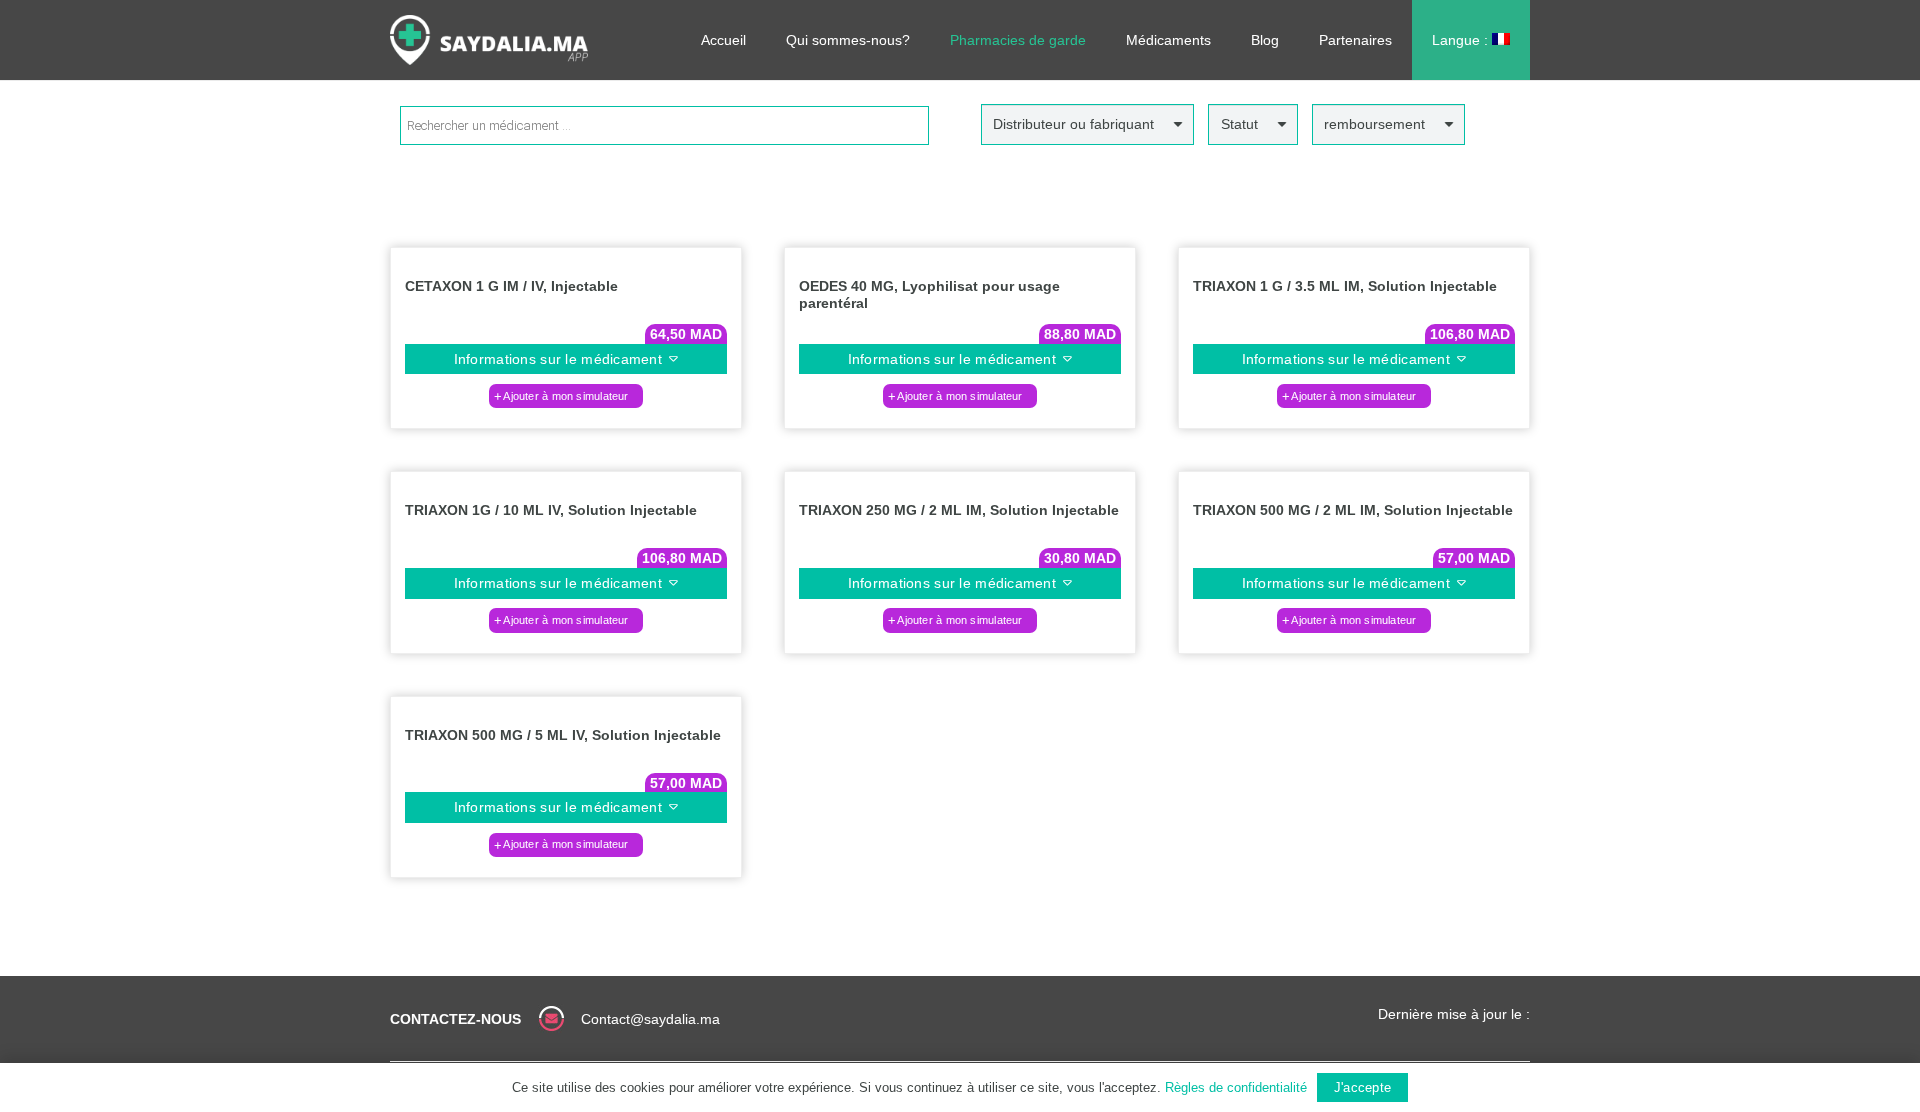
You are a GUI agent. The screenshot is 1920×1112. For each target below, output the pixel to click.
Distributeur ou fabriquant (1073, 124)
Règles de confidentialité (1236, 1087)
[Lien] (489, 40)
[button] (566, 396)
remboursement (1374, 124)
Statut (1239, 124)
